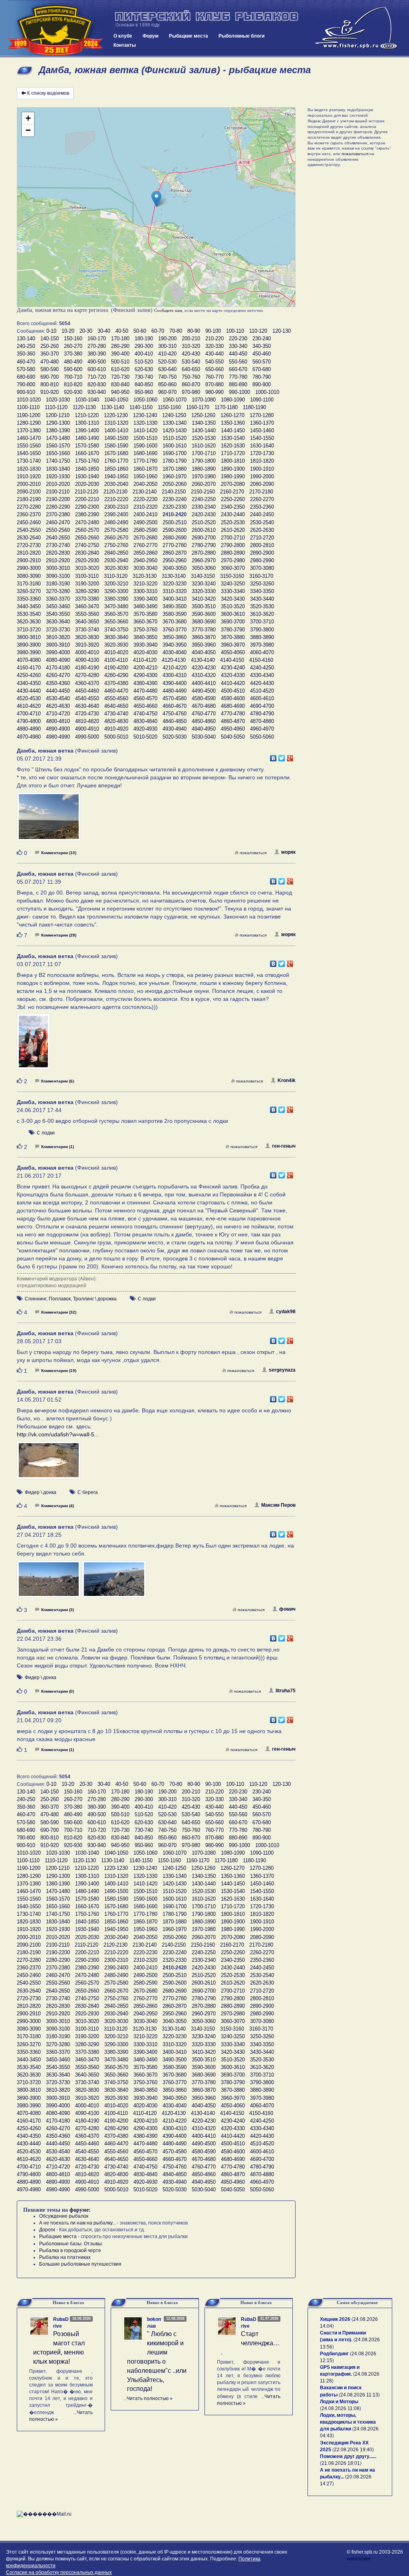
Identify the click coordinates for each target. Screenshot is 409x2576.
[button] (156, 199)
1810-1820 (262, 461)
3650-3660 (116, 622)
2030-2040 (116, 484)
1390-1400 (87, 430)
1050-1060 (145, 400)
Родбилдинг (334, 2354)
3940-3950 (175, 645)
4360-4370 (87, 683)
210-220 (214, 338)
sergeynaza (282, 1370)
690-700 (50, 377)
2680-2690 (175, 538)
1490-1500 (116, 438)
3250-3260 (262, 584)
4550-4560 (116, 698)
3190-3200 (87, 584)
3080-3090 (29, 576)
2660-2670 (116, 538)
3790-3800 (262, 630)
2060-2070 (204, 484)
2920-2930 (87, 560)
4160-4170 (29, 668)
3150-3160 (232, 576)
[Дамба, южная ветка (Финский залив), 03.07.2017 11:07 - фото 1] (33, 1045)
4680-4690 (233, 706)
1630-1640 (262, 446)
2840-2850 (116, 553)
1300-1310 (87, 423)
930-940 (97, 392)
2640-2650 (58, 538)
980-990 (214, 392)
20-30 (86, 331)
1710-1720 (233, 453)
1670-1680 (116, 453)
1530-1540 (233, 438)
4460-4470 (116, 691)
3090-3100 (58, 576)
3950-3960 (204, 645)
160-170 (97, 338)
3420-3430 (233, 599)
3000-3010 (58, 568)
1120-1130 (84, 407)
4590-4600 (233, 698)
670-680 (262, 369)
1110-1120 (56, 407)
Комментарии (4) (58, 1506)
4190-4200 (116, 668)
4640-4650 (116, 706)
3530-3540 (29, 614)
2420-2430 (204, 514)
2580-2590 (145, 530)
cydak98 (286, 1312)
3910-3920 (87, 645)
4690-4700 (262, 706)
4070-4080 (29, 660)
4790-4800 (29, 721)
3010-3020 (87, 568)
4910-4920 (116, 729)
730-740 (144, 377)
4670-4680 (204, 706)
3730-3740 (87, 630)
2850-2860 (145, 553)
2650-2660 (87, 538)
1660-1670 (87, 453)
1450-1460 (262, 430)
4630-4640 (87, 706)
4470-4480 (145, 691)
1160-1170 (198, 407)
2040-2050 (145, 484)
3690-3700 (233, 622)
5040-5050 (233, 737)
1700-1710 (204, 453)
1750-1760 (87, 461)
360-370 (50, 354)
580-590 (50, 369)
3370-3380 (87, 599)
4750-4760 (175, 714)
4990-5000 (87, 737)
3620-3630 (29, 622)
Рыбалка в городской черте (70, 2251)
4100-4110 (116, 660)
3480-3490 (145, 606)
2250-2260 (233, 499)
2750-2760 (116, 545)
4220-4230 (204, 668)
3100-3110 (87, 576)
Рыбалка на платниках (65, 2257)
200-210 (191, 338)
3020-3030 (116, 568)
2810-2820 (29, 553)
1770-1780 (145, 461)
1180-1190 (254, 407)
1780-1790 (175, 461)
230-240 (262, 338)
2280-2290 (58, 507)
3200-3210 (116, 584)
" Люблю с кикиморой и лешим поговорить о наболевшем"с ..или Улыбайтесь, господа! (157, 2361)
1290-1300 (58, 423)
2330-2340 (204, 507)
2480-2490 (116, 522)
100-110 (235, 331)
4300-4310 (175, 675)
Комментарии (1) (58, 1147)
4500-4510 (233, 691)
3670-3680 (175, 622)
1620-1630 (233, 446)
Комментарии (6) (58, 1081)
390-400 (120, 354)
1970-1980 (204, 476)
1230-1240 (145, 415)
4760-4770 (204, 714)
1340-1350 (204, 423)
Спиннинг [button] (36, 1299)
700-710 (73, 377)
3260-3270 (29, 591)
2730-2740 (58, 545)
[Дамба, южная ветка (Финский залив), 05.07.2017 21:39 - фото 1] (49, 820)
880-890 (238, 384)
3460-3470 (87, 606)
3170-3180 (29, 584)
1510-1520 (175, 438)
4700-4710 (29, 714)
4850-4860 (204, 721)
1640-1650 (29, 453)
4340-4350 (29, 683)
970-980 (191, 392)
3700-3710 (262, 622)
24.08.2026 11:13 (359, 2395)
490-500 (97, 362)
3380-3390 (116, 599)
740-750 (167, 377)
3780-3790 (233, 630)
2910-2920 (58, 560)
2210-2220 (116, 499)
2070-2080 (233, 484)
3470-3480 (116, 606)
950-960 (144, 392)
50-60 (140, 331)
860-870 (191, 384)
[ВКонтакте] (273, 756)
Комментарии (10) (59, 853)
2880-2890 (233, 553)
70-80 (176, 331)
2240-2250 (204, 499)
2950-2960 (175, 560)
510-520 (144, 362)
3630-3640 (58, 622)
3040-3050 (175, 568)
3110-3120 (116, 576)
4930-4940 (175, 729)
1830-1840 (58, 469)
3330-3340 (233, 591)
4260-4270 (58, 675)
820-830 (97, 384)
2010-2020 (58, 484)
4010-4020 (116, 652)
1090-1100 (262, 400)
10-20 (68, 331)
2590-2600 (175, 530)
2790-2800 (233, 545)
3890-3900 (29, 645)
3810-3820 (58, 637)
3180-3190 (58, 584)
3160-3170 (261, 576)
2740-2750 (87, 545)
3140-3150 (203, 576)
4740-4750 (145, 714)
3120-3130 (145, 576)
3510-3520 (233, 606)
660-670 (238, 369)
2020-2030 (87, 484)
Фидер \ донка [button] (41, 1492)
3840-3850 (145, 637)
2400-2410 (145, 514)
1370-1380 (29, 430)
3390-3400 (145, 599)
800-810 (50, 384)
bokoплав (154, 2323)
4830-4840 (145, 721)
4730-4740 (116, 714)
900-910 (26, 392)
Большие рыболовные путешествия (80, 2264)
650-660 (214, 369)
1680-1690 (145, 453)
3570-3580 (145, 614)
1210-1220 (87, 415)
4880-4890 (29, 729)
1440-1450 (233, 430)
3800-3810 (29, 637)
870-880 (214, 384)
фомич (287, 1609)
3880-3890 (262, 637)
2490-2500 (145, 522)
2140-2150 (174, 492)
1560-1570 (58, 446)
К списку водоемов (48, 93)
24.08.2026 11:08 (341, 2408)
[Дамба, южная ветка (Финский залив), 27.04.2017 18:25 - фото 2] (114, 1583)
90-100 (213, 331)
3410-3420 (204, 599)
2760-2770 (145, 545)
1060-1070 (175, 400)
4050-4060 (233, 652)
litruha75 (286, 1691)
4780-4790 (262, 714)
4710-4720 (58, 714)
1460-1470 (29, 438)
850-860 (167, 384)
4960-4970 (262, 729)
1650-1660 (58, 453)
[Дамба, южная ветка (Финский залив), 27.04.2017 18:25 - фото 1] (49, 1583)
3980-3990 (29, 652)
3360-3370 (58, 599)
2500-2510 (175, 522)
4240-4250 (262, 668)
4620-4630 (58, 706)
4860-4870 (233, 721)
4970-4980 (29, 737)
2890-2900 (262, 553)
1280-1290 (29, 423)
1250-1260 (203, 415)
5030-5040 (204, 737)
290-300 (144, 346)
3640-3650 (87, 622)
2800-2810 (262, 545)
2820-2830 (58, 553)
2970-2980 (233, 560)
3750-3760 (145, 630)
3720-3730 (58, 630)
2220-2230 (145, 499)
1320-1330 (145, 423)
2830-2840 (87, 553)
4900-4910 (87, 729)
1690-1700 (175, 453)
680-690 (26, 377)
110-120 (258, 331)
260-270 (73, 346)
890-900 (262, 384)
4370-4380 (116, 683)
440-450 (238, 354)
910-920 (50, 392)
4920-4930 (145, 729)
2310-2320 (145, 507)
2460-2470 (58, 522)
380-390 (97, 354)
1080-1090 (233, 400)
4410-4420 (233, 683)
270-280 (97, 346)
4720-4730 (87, 714)
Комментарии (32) (59, 1312)
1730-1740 (29, 461)
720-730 (120, 377)
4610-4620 (29, 706)
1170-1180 (226, 407)
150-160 (73, 338)
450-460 (262, 354)
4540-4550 (87, 698)
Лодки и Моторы (339, 2402)
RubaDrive (61, 2323)
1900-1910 (262, 469)
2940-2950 (145, 560)
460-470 (26, 362)
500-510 (120, 362)
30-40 (104, 331)
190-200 (167, 338)
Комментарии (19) (59, 1371)
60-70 (158, 331)
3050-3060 (204, 568)
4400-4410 (204, 683)
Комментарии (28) (59, 935)
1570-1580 (87, 446)
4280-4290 (116, 675)
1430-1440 (204, 430)
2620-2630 (262, 530)
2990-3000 (29, 568)
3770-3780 (204, 630)
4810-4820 (87, 721)
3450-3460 (58, 606)
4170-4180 (58, 668)
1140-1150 (141, 407)
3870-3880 (233, 637)
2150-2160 (203, 492)
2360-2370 (29, 514)
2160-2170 (232, 492)
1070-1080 (204, 400)
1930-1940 (87, 476)
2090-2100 (29, 492)
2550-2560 (58, 530)
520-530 (167, 362)
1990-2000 (262, 476)
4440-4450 (58, 691)
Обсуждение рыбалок (64, 2216)
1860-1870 (145, 469)
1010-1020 (29, 400)
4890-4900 (58, 729)
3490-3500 (175, 606)
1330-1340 (175, 423)
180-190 (144, 338)
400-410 (144, 354)
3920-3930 (116, 645)
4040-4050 (204, 652)
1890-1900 (233, 469)
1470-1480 (58, 438)
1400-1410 (116, 430)
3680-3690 (204, 622)
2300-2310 (116, 507)
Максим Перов (278, 1505)
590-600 (73, 369)
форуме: (80, 2210)
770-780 (238, 377)
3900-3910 (58, 645)
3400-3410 (175, 599)
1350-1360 (233, 423)
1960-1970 (175, 476)
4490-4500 (204, 691)
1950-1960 (145, 476)
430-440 (214, 354)
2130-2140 (145, 492)
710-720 (97, 377)
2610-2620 (233, 530)
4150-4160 (261, 660)
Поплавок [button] (60, 1299)
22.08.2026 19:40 (353, 2450)
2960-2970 (204, 560)
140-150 (50, 338)
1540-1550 (262, 438)
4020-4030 (145, 652)
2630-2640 (29, 538)
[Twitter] (282, 756)
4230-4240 (233, 668)
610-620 (120, 369)
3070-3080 (262, 568)
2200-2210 (87, 499)
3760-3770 (175, 630)
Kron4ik (287, 1080)
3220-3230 (175, 584)
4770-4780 (233, 714)
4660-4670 (175, 706)
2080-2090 (262, 484)
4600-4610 (262, 698)
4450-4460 (87, 691)
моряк (288, 852)
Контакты (125, 45)
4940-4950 (204, 729)
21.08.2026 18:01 (341, 2463)
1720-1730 (262, 453)
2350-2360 (262, 507)
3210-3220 (145, 584)
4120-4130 (174, 660)
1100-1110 (28, 407)
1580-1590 (116, 446)
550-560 (238, 362)
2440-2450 (262, 514)
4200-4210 (145, 668)
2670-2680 (145, 538)
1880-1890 (204, 469)
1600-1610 (175, 446)
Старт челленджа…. (250, 2343)
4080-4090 (58, 660)
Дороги (47, 2230)
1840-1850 (87, 469)
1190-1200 (29, 415)
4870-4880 (262, 721)
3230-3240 (204, 584)
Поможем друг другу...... (348, 2456)
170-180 (120, 338)
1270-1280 (262, 415)
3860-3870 (204, 637)
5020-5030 (175, 737)
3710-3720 (29, 630)
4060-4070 (262, 652)
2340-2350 (233, 507)
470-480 (50, 362)
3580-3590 (175, 614)
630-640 (167, 369)
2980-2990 (262, 560)
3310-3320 (175, 591)
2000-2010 (29, 484)
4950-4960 (233, 729)
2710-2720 (262, 538)
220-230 (238, 338)
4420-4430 (262, 683)
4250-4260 (29, 675)
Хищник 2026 (335, 2319)
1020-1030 (58, 400)
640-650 (191, 369)
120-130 (282, 331)
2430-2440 (233, 514)
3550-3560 (87, 614)
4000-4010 (87, 652)
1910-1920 (29, 476)
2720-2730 (29, 545)
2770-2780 (175, 545)
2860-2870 (175, 553)
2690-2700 (204, 538)
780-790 (262, 377)
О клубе (123, 36)
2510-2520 (204, 522)
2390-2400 (116, 514)
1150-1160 (169, 407)
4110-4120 (145, 660)
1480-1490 (87, 438)
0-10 (51, 331)
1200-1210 (58, 415)
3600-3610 (233, 614)
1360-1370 (262, 423)
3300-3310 (145, 591)
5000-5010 (116, 737)
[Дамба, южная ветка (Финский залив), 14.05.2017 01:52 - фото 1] (49, 1464)
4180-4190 (87, 668)
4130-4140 (203, 660)
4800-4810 (58, 721)
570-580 (26, 369)
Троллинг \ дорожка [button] (95, 1299)
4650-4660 (145, 706)
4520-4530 (29, 698)
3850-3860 (175, 637)
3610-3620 (262, 614)
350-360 (26, 354)
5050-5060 (262, 737)
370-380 (73, 354)
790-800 (26, 384)
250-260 (50, 346)
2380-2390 (87, 514)
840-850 (144, 384)
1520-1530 (204, 438)
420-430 (191, 354)
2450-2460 (29, 522)
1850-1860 (116, 469)
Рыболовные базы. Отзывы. (71, 2244)
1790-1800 (204, 461)
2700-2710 (233, 538)
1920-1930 (58, 476)
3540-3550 (58, 614)
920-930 (73, 392)
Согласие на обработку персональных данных (59, 2572)
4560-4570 (145, 698)
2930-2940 (116, 560)
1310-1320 (116, 423)
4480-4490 (175, 691)
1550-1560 (29, 446)
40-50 (122, 331)
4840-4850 (175, 721)
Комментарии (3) (58, 1610)
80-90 (194, 331)
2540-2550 (29, 530)
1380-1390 (58, 430)
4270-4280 (87, 675)
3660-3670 (145, 622)
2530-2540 (262, 522)
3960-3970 (233, 645)
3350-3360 (29, 599)
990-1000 (239, 392)
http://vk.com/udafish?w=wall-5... (58, 1434)
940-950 (120, 392)
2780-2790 (204, 545)
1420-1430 (175, 430)
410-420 (167, 354)
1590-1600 (145, 446)
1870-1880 (175, 469)
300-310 (167, 346)
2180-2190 (29, 499)
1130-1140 (113, 407)
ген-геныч (284, 1146)
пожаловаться (253, 853)
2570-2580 (116, 530)
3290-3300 (116, 591)
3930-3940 (145, 645)
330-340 (238, 346)
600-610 (97, 369)
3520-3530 (262, 606)
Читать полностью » (150, 2398)
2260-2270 (262, 499)
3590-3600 (204, 614)
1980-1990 (233, 476)
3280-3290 (87, 591)
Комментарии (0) (58, 1691)
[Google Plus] (290, 756)
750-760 (191, 377)
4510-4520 (262, 691)
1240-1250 (174, 415)
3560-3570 (116, 614)
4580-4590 (204, 698)
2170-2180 (261, 492)
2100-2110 (58, 492)
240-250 (26, 346)
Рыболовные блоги (241, 36)
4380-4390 (145, 683)
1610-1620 (204, 446)
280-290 (120, 346)
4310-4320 (204, 675)
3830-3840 (116, 637)
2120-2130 (115, 492)
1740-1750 (58, 461)
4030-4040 (175, 652)
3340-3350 (262, 591)
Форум (151, 36)
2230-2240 (175, 499)
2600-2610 (204, 530)
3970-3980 (262, 645)
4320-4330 (233, 675)
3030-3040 (145, 568)
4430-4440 (29, 691)
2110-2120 (86, 492)
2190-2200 (58, 499)
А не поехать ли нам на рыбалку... (77, 2223)
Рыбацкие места (189, 36)
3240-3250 (233, 584)
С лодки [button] (46, 1133)
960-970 (167, 392)
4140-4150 (232, 660)
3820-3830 (87, 637)
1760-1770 (116, 461)
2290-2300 (87, 507)
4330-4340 (262, 675)
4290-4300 (145, 675)
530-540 (191, 362)
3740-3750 (116, 630)
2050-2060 (175, 484)
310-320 (191, 346)
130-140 (26, 338)
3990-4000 (58, 652)
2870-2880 (204, 553)
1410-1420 (145, 430)
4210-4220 (175, 668)
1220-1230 (116, 415)
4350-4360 (58, 683)
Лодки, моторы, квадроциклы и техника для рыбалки (348, 2422)
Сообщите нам (168, 310)
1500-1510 (145, 438)
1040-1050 (116, 400)
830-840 (120, 384)
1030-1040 (87, 400)
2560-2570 (87, 530)
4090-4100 (87, 660)
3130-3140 (174, 576)
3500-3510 (204, 606)
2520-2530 (233, 522)
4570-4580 (175, 698)
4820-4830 (116, 721)
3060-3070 (233, 568)
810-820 (73, 384)
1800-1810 (233, 461)
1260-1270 (232, 415)
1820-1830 (29, 469)
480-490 (73, 362)
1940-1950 (116, 476)
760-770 (214, 377)
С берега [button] (88, 1492)
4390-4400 (175, 683)
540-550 (214, 362)
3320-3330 (204, 591)
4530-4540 (58, 698)
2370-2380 (58, 514)
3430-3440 (262, 599)
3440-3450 (29, 606)
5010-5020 (145, 737)
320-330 (214, 346)
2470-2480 (87, 522)
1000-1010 (267, 392)
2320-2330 (175, 507)
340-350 (262, 346)
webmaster (359, 2559)
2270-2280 (29, 507)
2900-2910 (29, 560)
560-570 (262, 362)
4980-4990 (58, 737)
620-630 (144, 369)
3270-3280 (58, 591)
